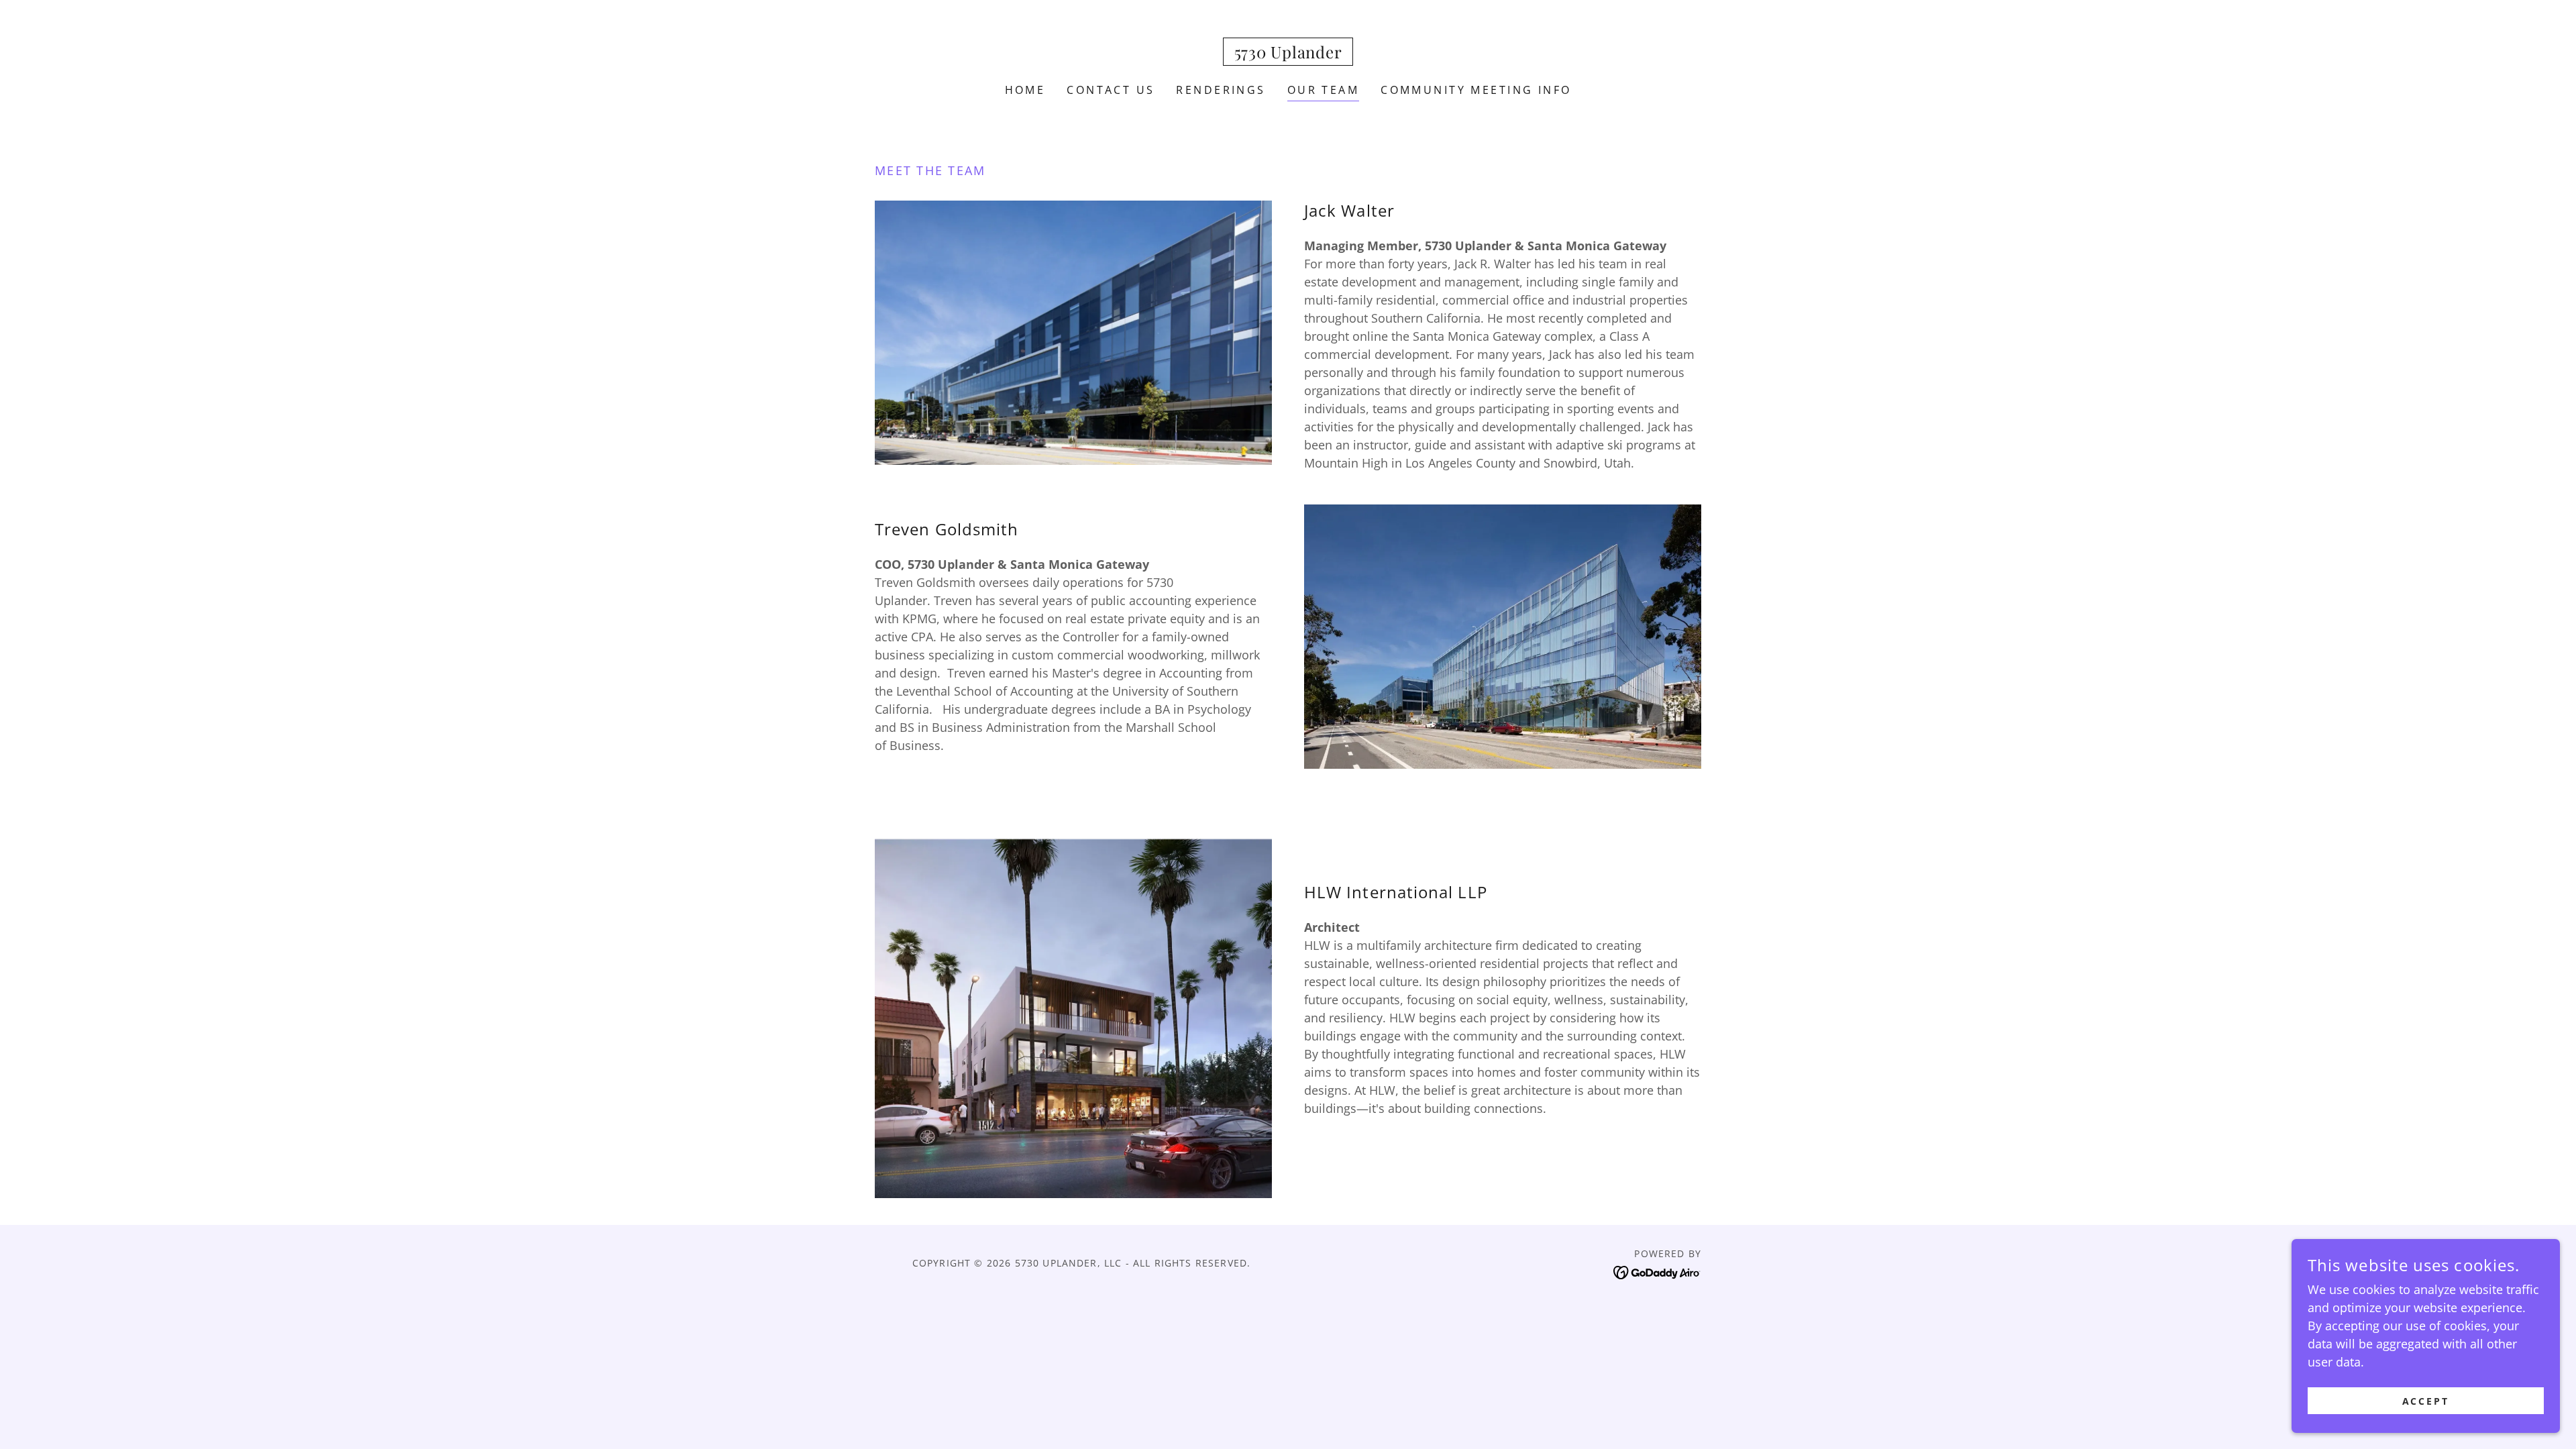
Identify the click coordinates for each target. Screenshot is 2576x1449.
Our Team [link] (1323, 90)
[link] (1288, 54)
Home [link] (1025, 90)
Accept (2426, 1401)
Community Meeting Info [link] (1476, 90)
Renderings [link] (1221, 90)
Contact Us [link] (1111, 90)
